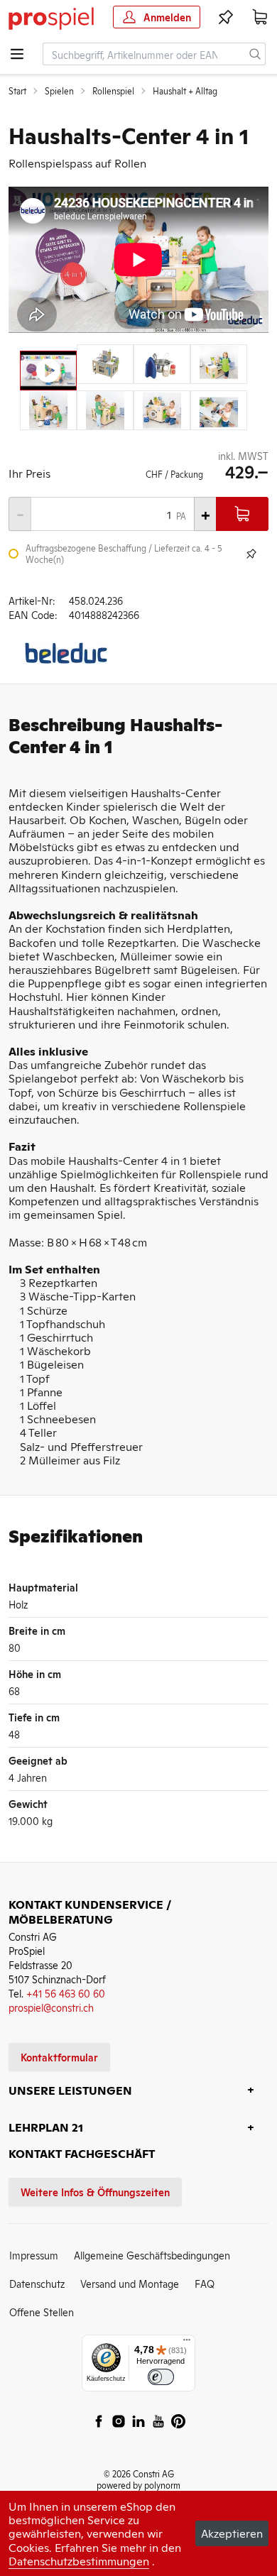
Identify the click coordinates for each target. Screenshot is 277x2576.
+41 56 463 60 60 (66, 1993)
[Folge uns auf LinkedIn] (138, 2421)
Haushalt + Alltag (185, 91)
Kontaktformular (59, 2057)
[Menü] (187, 2343)
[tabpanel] (138, 260)
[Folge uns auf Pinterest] (178, 2421)
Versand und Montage (130, 2283)
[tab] (48, 371)
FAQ (205, 2283)
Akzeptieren (232, 2533)
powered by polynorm (138, 2485)
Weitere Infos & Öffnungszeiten (95, 2192)
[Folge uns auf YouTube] (158, 2421)
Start (17, 91)
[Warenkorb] (260, 17)
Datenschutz (37, 2283)
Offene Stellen (42, 2312)
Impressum (34, 2255)
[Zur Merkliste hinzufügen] (251, 554)
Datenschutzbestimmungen (79, 2560)
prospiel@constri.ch (51, 2007)
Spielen (59, 91)
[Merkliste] (226, 17)
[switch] (161, 2377)
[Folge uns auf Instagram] (119, 2421)
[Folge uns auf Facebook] (99, 2421)
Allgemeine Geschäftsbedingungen (152, 2255)
